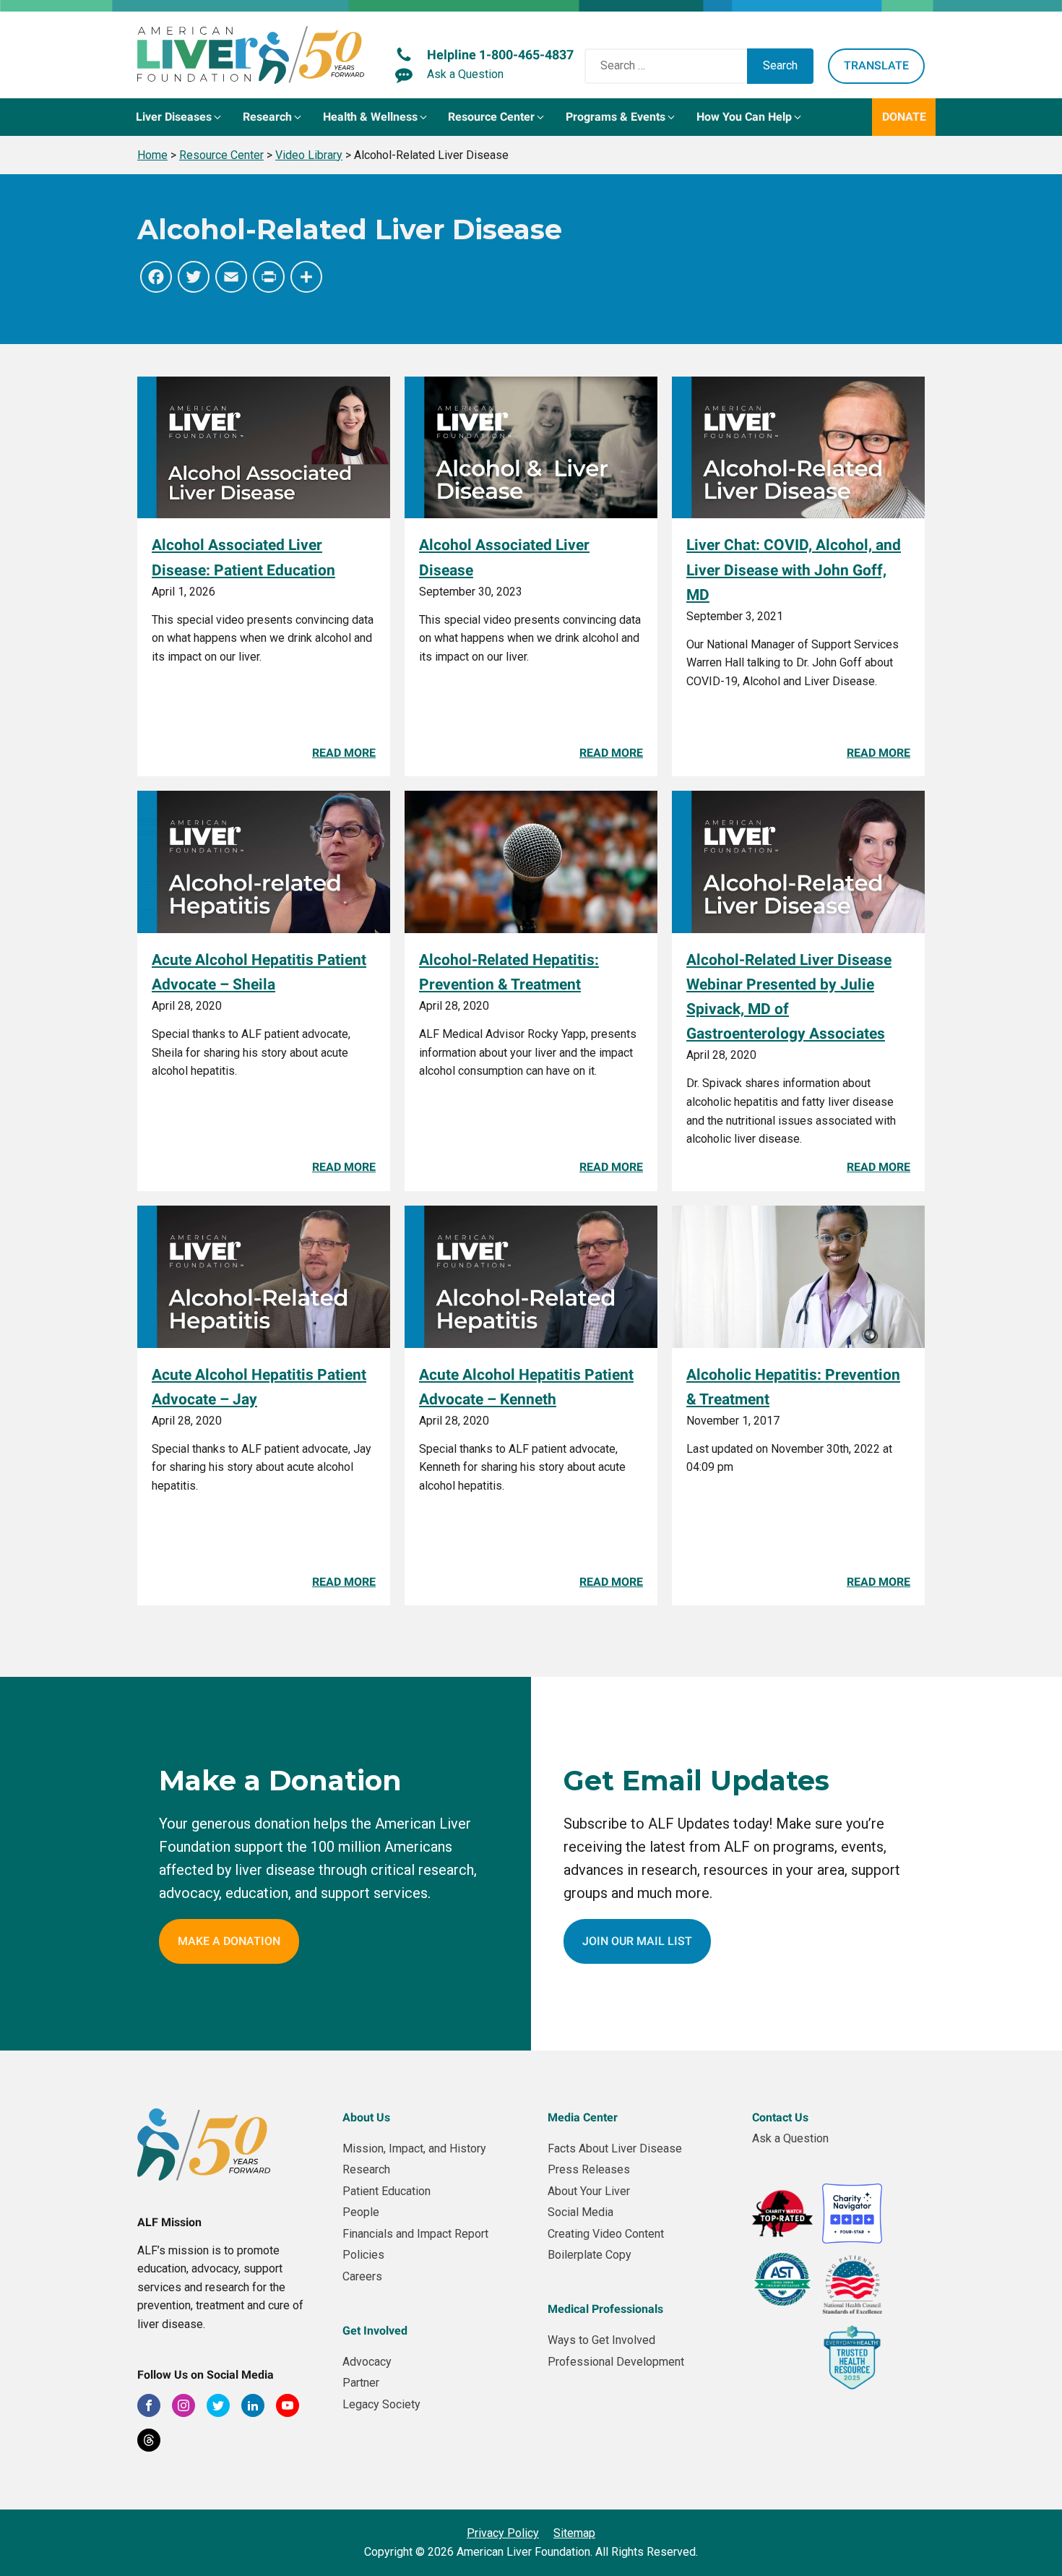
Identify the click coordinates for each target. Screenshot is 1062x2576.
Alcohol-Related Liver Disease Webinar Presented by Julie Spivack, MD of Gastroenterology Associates (789, 996)
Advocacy (367, 2362)
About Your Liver (589, 2191)
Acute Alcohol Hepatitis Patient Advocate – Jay (259, 1387)
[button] (180, 117)
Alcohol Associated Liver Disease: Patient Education (243, 557)
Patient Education (387, 2191)
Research (366, 2169)
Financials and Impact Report (415, 2234)
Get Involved (375, 2331)
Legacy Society (381, 2404)
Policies (363, 2255)
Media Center (583, 2117)
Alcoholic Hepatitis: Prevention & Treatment (793, 1387)
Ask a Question (790, 2138)
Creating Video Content (606, 2234)
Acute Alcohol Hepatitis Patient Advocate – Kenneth (526, 1387)
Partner (361, 2383)
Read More (344, 753)
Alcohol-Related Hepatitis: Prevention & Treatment (509, 972)
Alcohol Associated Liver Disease (504, 557)
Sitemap (574, 2533)
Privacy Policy (503, 2533)
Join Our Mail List (637, 1941)
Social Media (580, 2212)
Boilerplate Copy (590, 2255)
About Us (366, 2117)
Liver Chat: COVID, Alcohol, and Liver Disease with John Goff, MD (794, 569)
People (361, 2212)
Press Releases (589, 2169)
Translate (876, 65)
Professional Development (616, 2362)
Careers (362, 2276)
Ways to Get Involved (601, 2340)
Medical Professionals (605, 2309)
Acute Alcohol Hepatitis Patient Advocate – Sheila (259, 972)
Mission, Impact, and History (414, 2148)
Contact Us (780, 2117)
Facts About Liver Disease (615, 2148)
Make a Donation (229, 1941)
